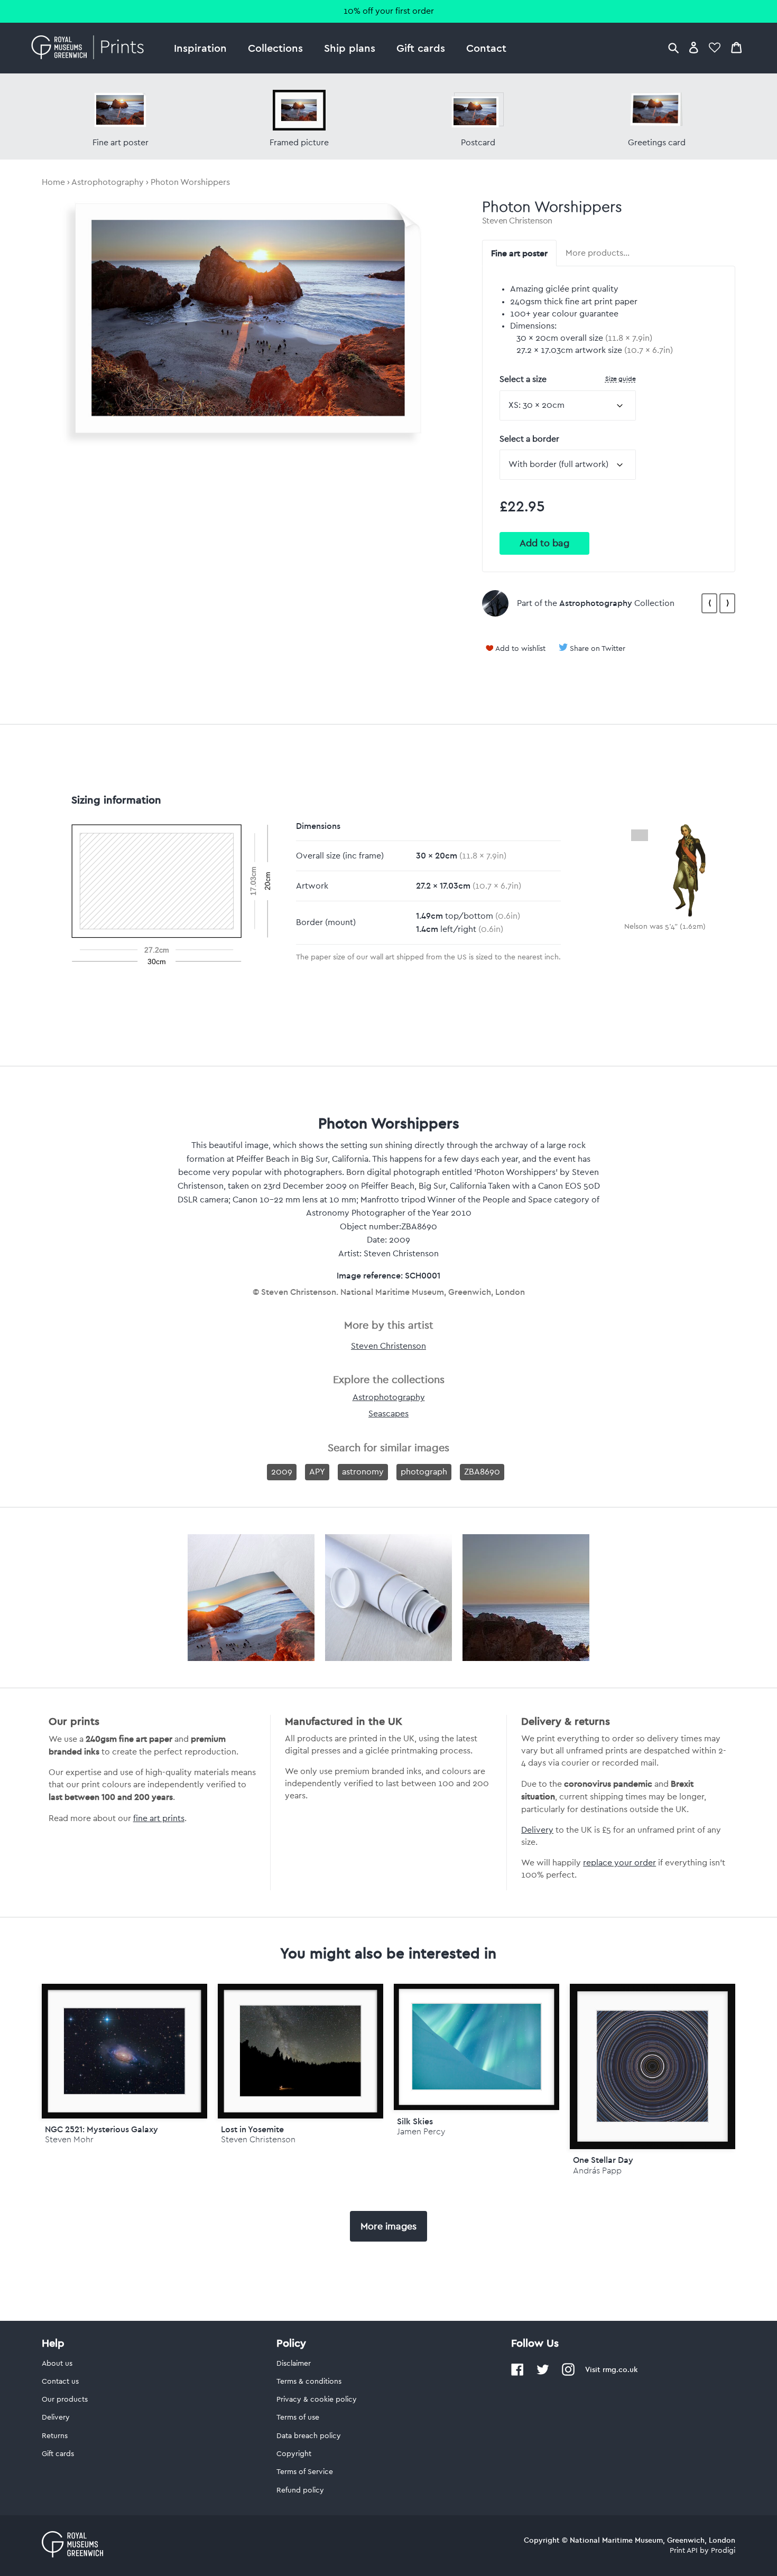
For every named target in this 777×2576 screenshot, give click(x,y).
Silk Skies (415, 2121)
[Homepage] (91, 48)
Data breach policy (309, 2436)
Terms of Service (305, 2472)
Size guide (621, 379)
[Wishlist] (715, 47)
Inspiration (200, 48)
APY (317, 1472)
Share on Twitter (598, 649)
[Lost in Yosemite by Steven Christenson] (300, 2051)
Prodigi (723, 2551)
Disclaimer (294, 2364)
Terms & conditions (309, 2382)
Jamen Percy (421, 2131)
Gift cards (421, 48)
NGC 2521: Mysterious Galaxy (101, 2129)
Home (53, 182)
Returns (55, 2436)
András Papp (597, 2171)
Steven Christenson (517, 221)
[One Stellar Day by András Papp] (653, 2066)
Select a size (568, 379)
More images (388, 2226)
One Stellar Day (603, 2160)
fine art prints (159, 1818)
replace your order (619, 1863)
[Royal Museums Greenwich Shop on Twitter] (543, 2374)
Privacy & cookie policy (317, 2400)
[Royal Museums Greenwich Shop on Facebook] (517, 2374)
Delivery (537, 1830)
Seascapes (388, 1414)
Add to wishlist (520, 649)
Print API (684, 2551)
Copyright (294, 2454)
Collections (275, 48)
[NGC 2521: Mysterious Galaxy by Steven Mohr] (124, 2051)
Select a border (529, 439)
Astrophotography (108, 182)
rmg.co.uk (620, 2369)
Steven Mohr (69, 2139)
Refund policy (300, 2490)
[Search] (673, 47)
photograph (424, 1472)
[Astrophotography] (495, 603)
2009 (282, 1472)
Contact (486, 48)
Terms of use (298, 2418)
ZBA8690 (482, 1472)
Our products (65, 2400)
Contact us (60, 2382)
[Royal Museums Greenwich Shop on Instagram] (568, 2374)
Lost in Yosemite (252, 2129)
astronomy (363, 1472)
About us (57, 2364)
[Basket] (736, 47)
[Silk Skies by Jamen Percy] (477, 2047)
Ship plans (350, 48)
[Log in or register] (694, 47)
